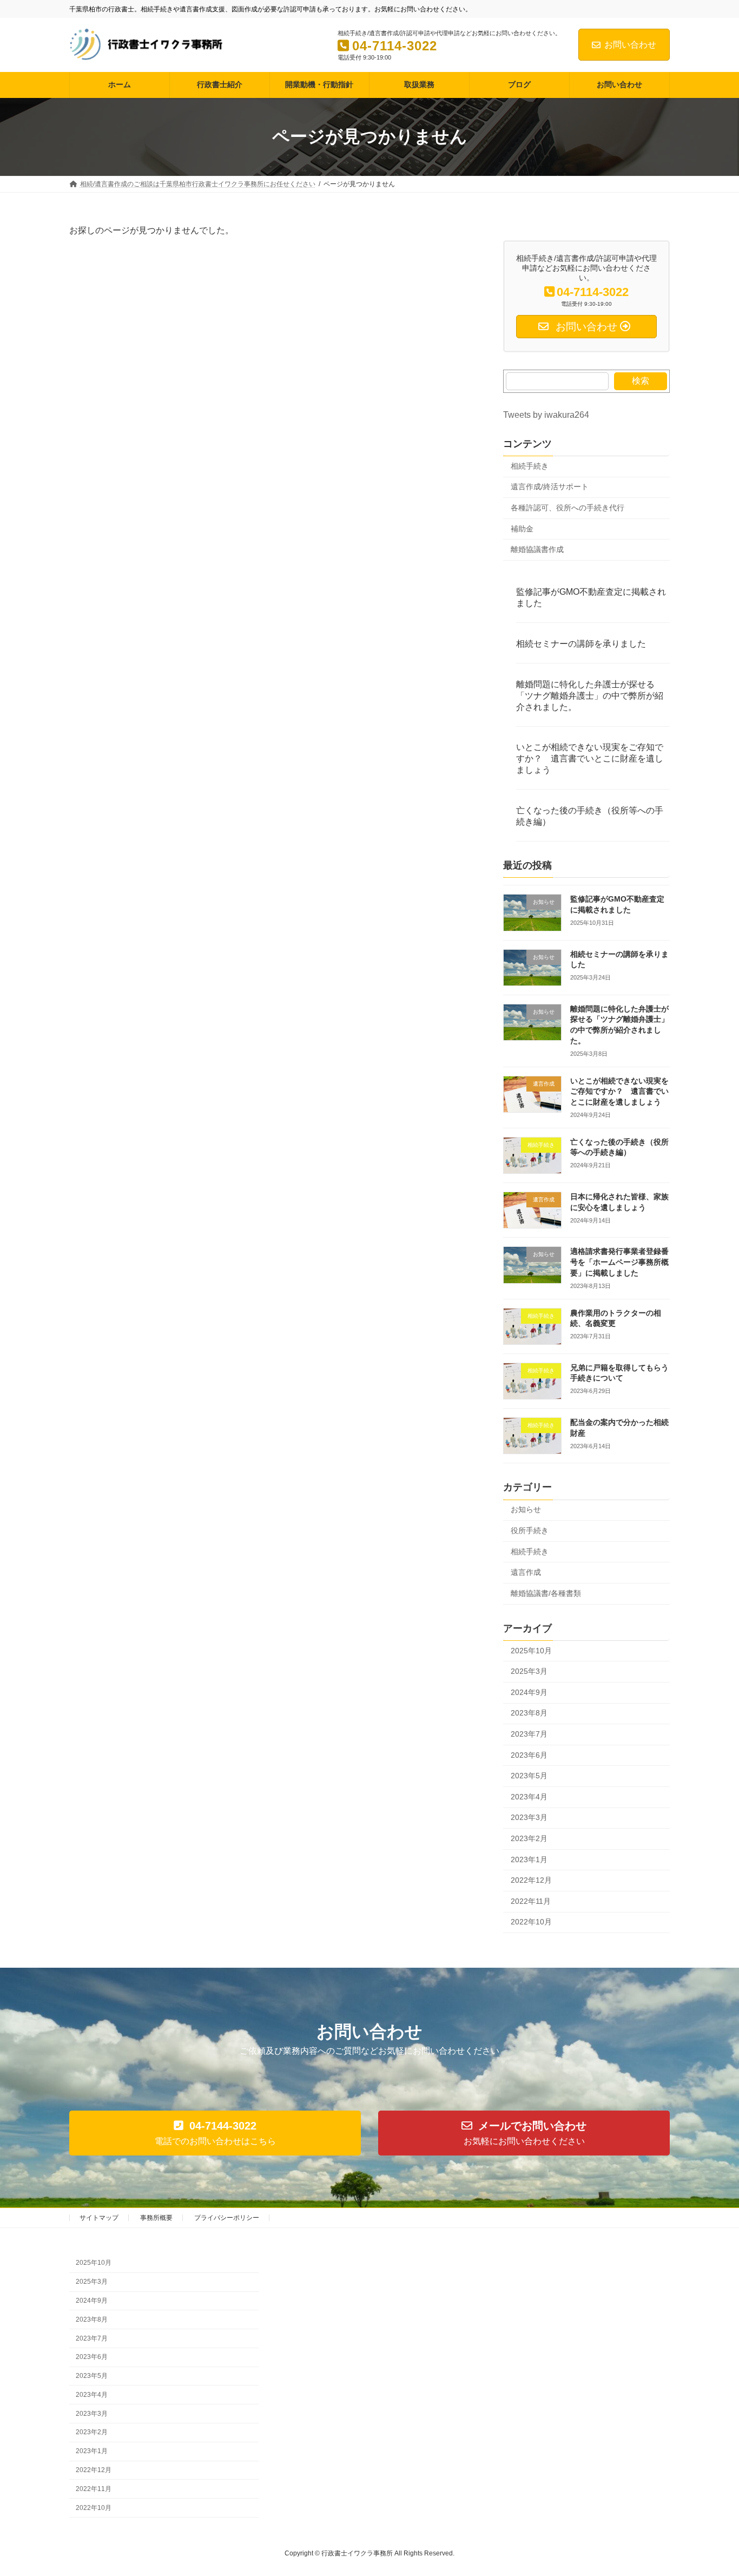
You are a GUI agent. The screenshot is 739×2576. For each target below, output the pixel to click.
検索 (641, 380)
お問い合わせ (630, 45)
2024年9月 (529, 1692)
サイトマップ (99, 2218)
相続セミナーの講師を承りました (581, 643)
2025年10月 (531, 1650)
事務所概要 (156, 2218)
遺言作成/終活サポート (550, 487)
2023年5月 (529, 1776)
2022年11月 (531, 1901)
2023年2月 (529, 1838)
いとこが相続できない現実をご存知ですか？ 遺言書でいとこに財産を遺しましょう (590, 758)
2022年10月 (531, 1922)
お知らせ (526, 1509)
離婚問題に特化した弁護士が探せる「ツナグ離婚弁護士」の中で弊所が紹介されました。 (590, 695)
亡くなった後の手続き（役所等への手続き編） (590, 816)
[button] (215, 2133)
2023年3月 (529, 1817)
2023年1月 (529, 1859)
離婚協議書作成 (537, 549)
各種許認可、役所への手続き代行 (568, 508)
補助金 (522, 528)
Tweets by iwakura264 (546, 414)
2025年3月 (529, 1671)
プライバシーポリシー (227, 2218)
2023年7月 (529, 1734)
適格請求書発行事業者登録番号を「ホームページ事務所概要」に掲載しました (619, 1262)
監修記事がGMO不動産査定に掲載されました (591, 597)
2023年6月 (529, 1754)
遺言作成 (526, 1572)
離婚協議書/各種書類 (546, 1593)
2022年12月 (531, 1880)
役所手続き (530, 1530)
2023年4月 (529, 1796)
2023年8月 (529, 1713)
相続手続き (530, 465)
